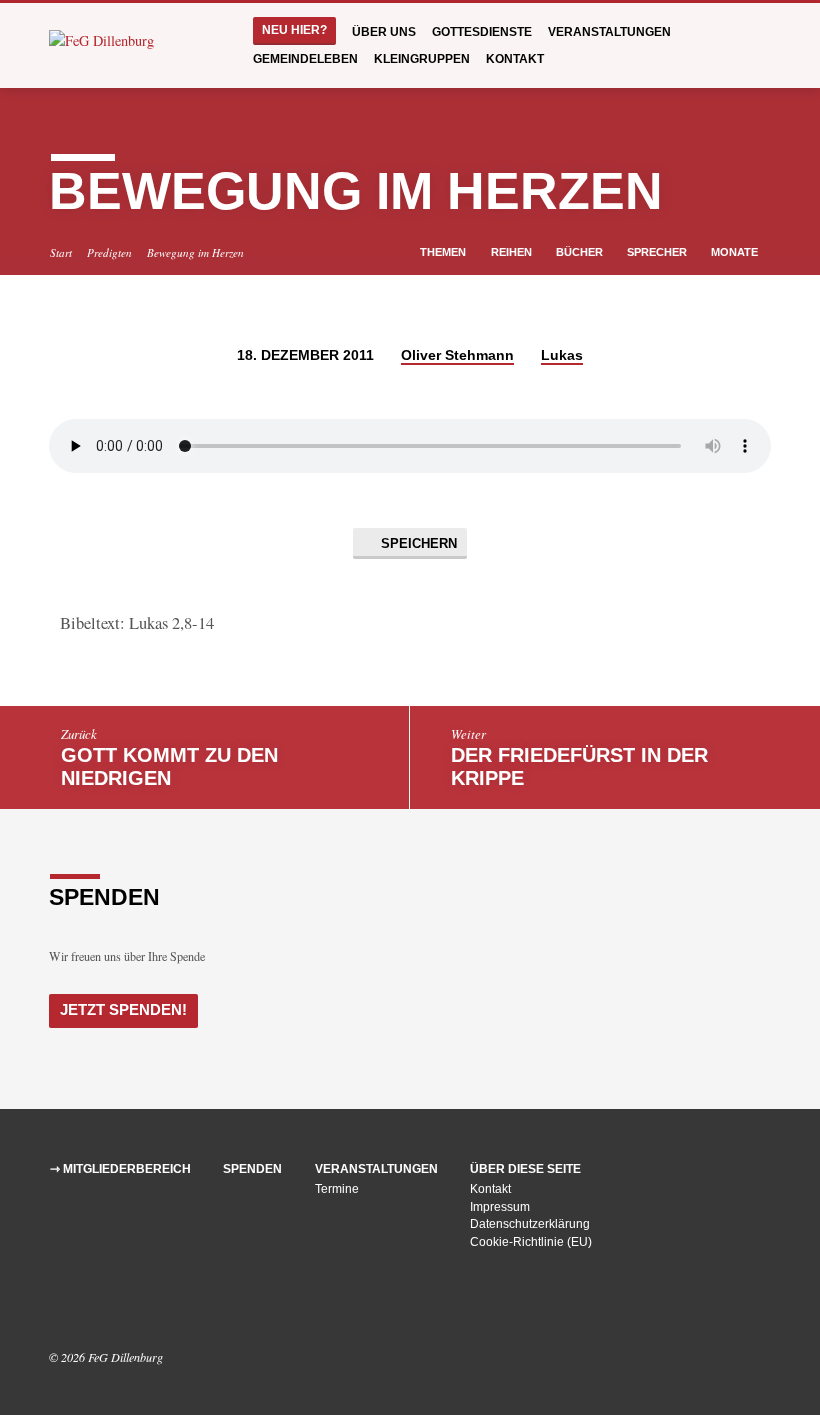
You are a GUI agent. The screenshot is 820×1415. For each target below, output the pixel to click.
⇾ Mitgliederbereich (120, 1169)
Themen (444, 252)
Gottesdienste (482, 32)
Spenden (252, 1169)
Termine (337, 1189)
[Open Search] (763, 46)
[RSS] (108, 1303)
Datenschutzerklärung (530, 1224)
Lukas (562, 355)
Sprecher (658, 252)
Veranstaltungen (609, 32)
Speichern (417, 543)
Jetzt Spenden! (123, 1010)
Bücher (581, 252)
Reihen (513, 252)
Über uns (384, 32)
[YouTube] (85, 1303)
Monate (736, 252)
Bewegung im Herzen (195, 252)
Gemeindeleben (305, 59)
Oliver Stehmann (457, 355)
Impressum (500, 1207)
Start (61, 252)
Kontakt (515, 59)
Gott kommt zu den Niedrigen (169, 766)
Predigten (109, 252)
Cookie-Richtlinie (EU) (531, 1242)
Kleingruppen (422, 59)
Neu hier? (294, 30)
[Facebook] (59, 1303)
